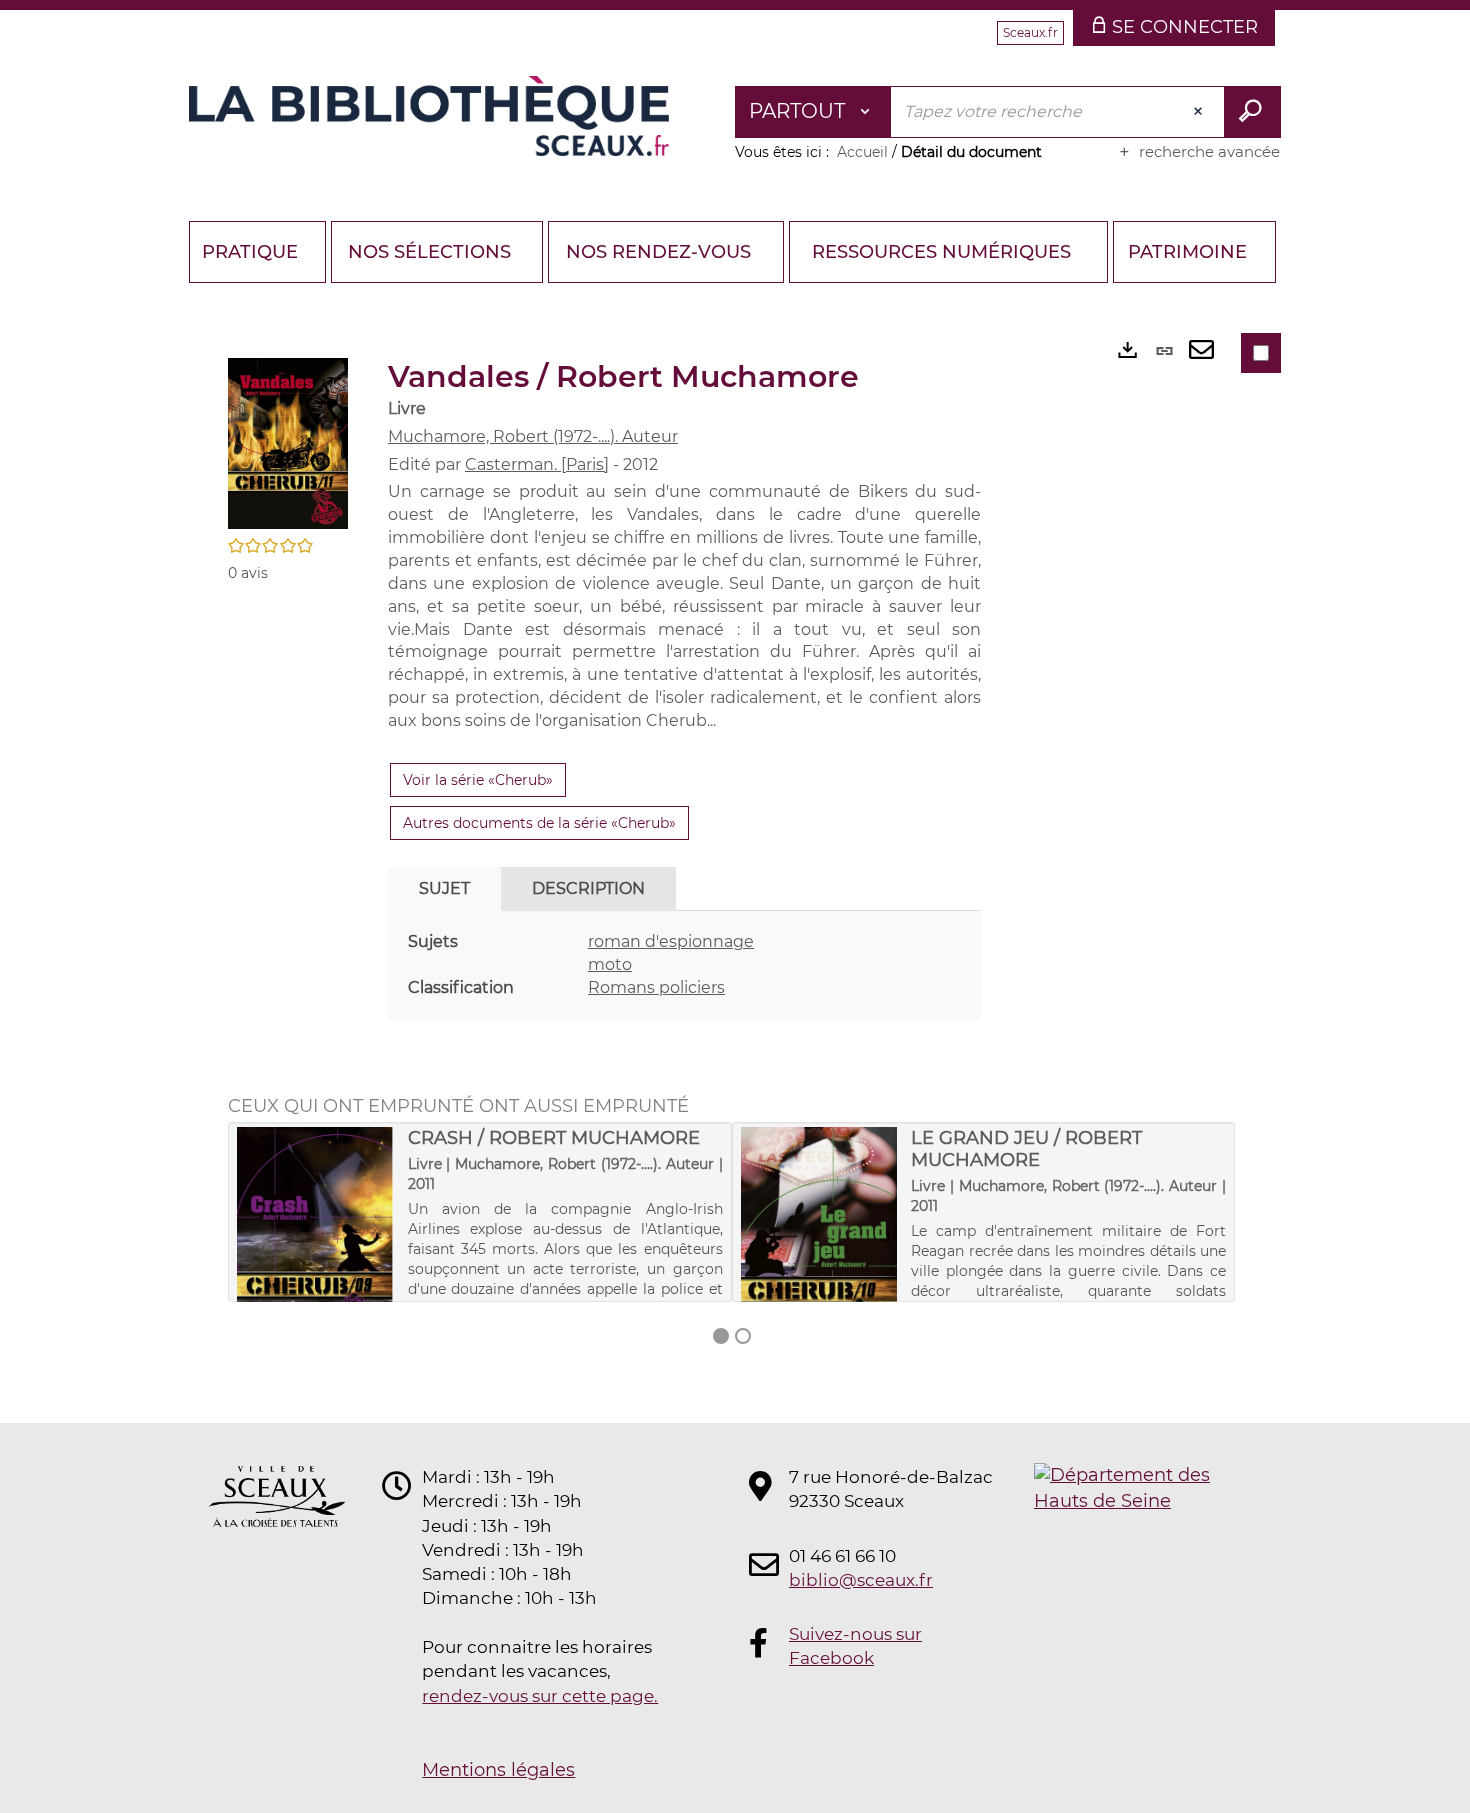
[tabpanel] (684, 965)
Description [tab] (588, 888)
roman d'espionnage (671, 941)
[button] (288, 442)
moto (610, 964)
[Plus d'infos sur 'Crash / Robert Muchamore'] (315, 1238)
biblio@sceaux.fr (861, 1580)
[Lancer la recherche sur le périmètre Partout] (1252, 112)
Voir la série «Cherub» (478, 780)
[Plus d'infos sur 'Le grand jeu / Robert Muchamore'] (819, 1242)
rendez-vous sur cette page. (540, 1696)
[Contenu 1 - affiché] (721, 1336)
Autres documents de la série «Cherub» (539, 823)
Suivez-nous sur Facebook (855, 1646)
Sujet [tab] (444, 888)
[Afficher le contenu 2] (743, 1336)
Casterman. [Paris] (537, 464)
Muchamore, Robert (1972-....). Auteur (533, 436)
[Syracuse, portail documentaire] (429, 116)
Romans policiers (656, 987)
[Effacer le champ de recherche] (1200, 112)
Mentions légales (498, 1770)
